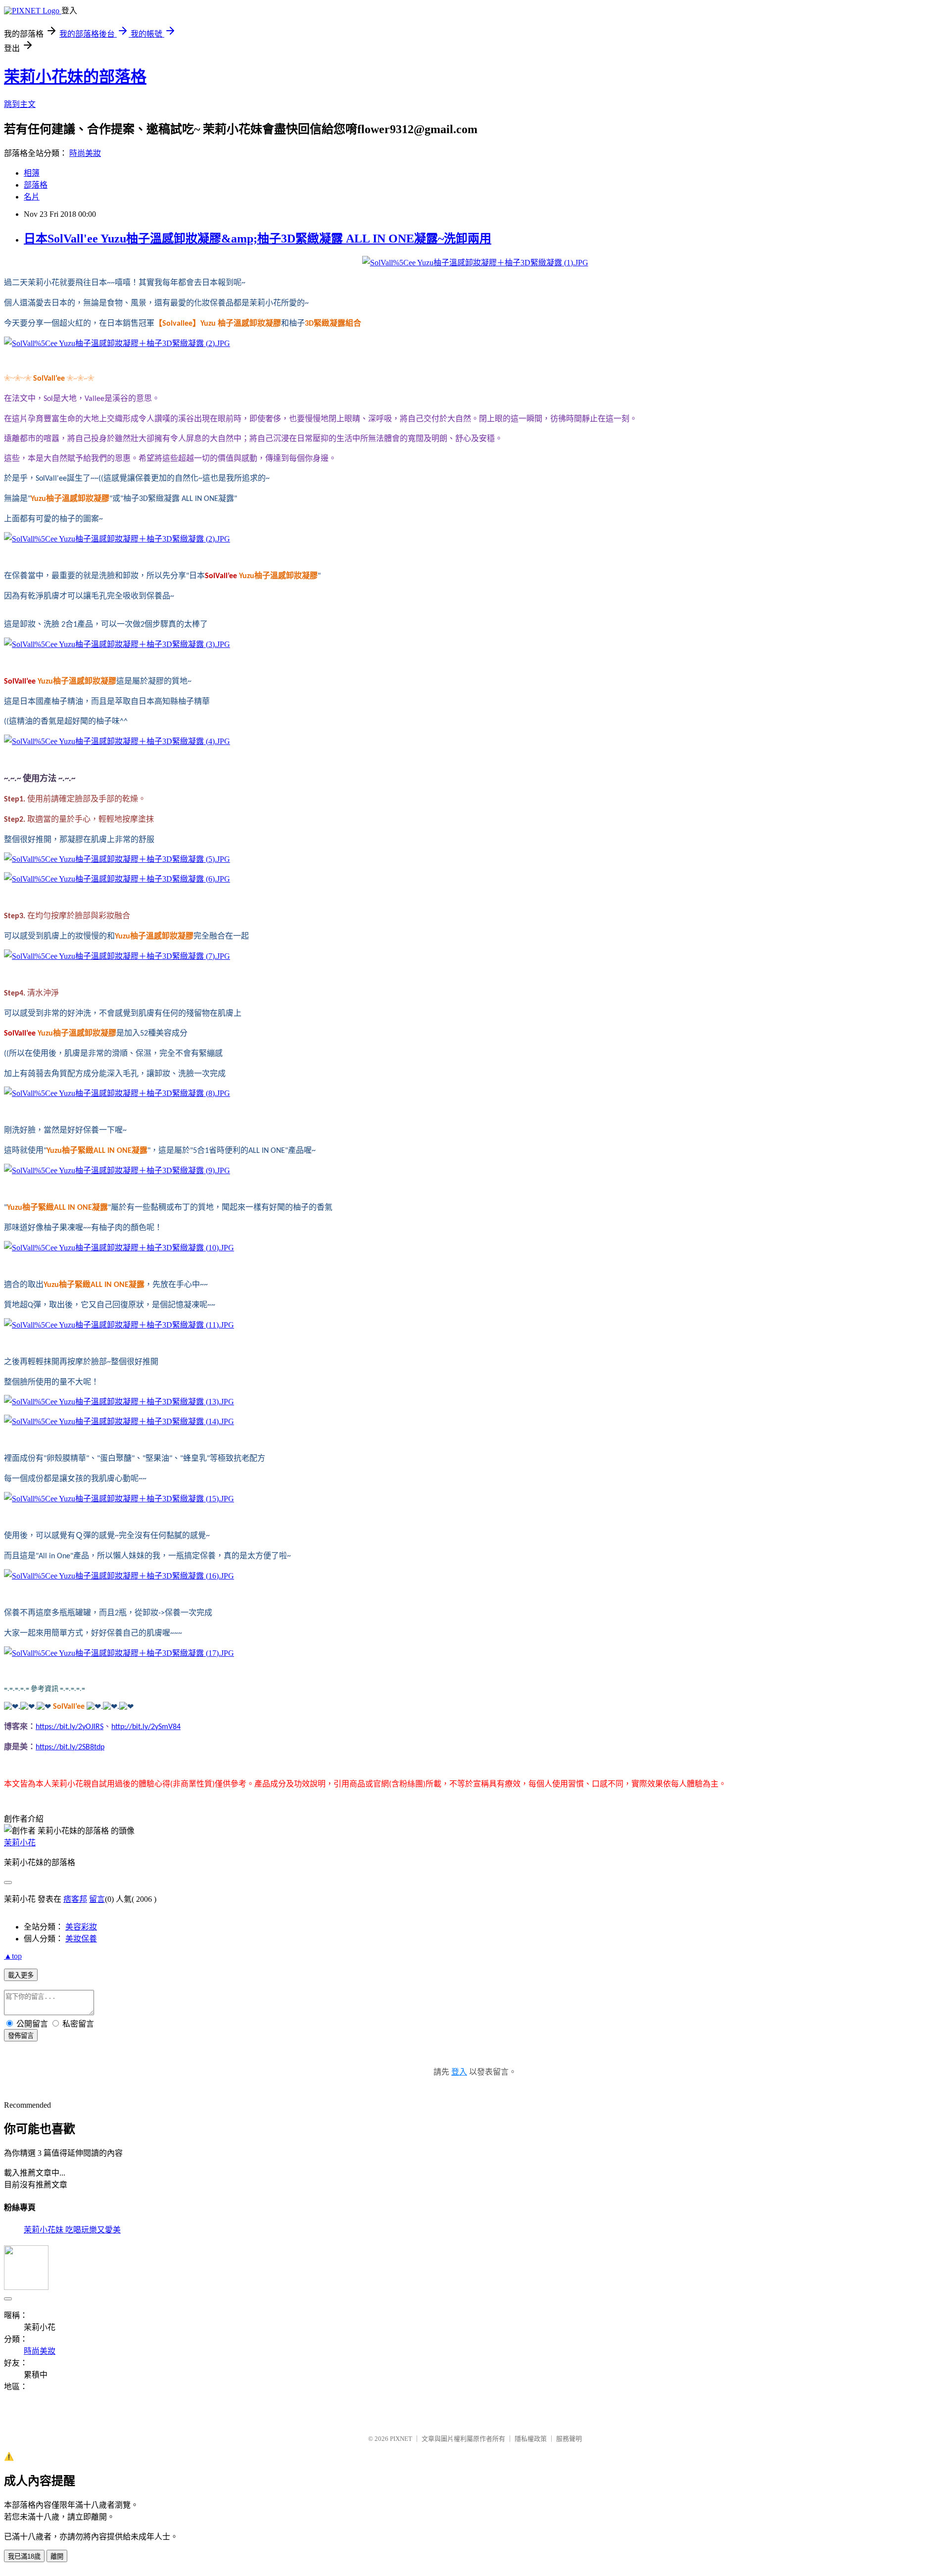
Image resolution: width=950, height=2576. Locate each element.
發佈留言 (21, 2036)
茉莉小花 (20, 1843)
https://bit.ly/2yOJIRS (70, 1727)
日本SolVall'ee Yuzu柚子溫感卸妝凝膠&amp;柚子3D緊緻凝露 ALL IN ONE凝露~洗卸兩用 (258, 239)
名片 (32, 197)
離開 (57, 2556)
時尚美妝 (85, 153)
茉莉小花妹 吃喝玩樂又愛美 (72, 2230)
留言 (97, 1899)
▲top (13, 1956)
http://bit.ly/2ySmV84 (146, 1727)
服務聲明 (569, 2439)
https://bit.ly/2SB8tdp (70, 1747)
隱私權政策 (531, 2439)
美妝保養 (81, 1939)
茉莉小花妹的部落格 (75, 77)
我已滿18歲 (24, 2556)
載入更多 (21, 1975)
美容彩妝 (81, 1927)
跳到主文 (20, 104)
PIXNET (401, 2439)
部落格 (36, 185)
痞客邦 (75, 1899)
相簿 (32, 173)
